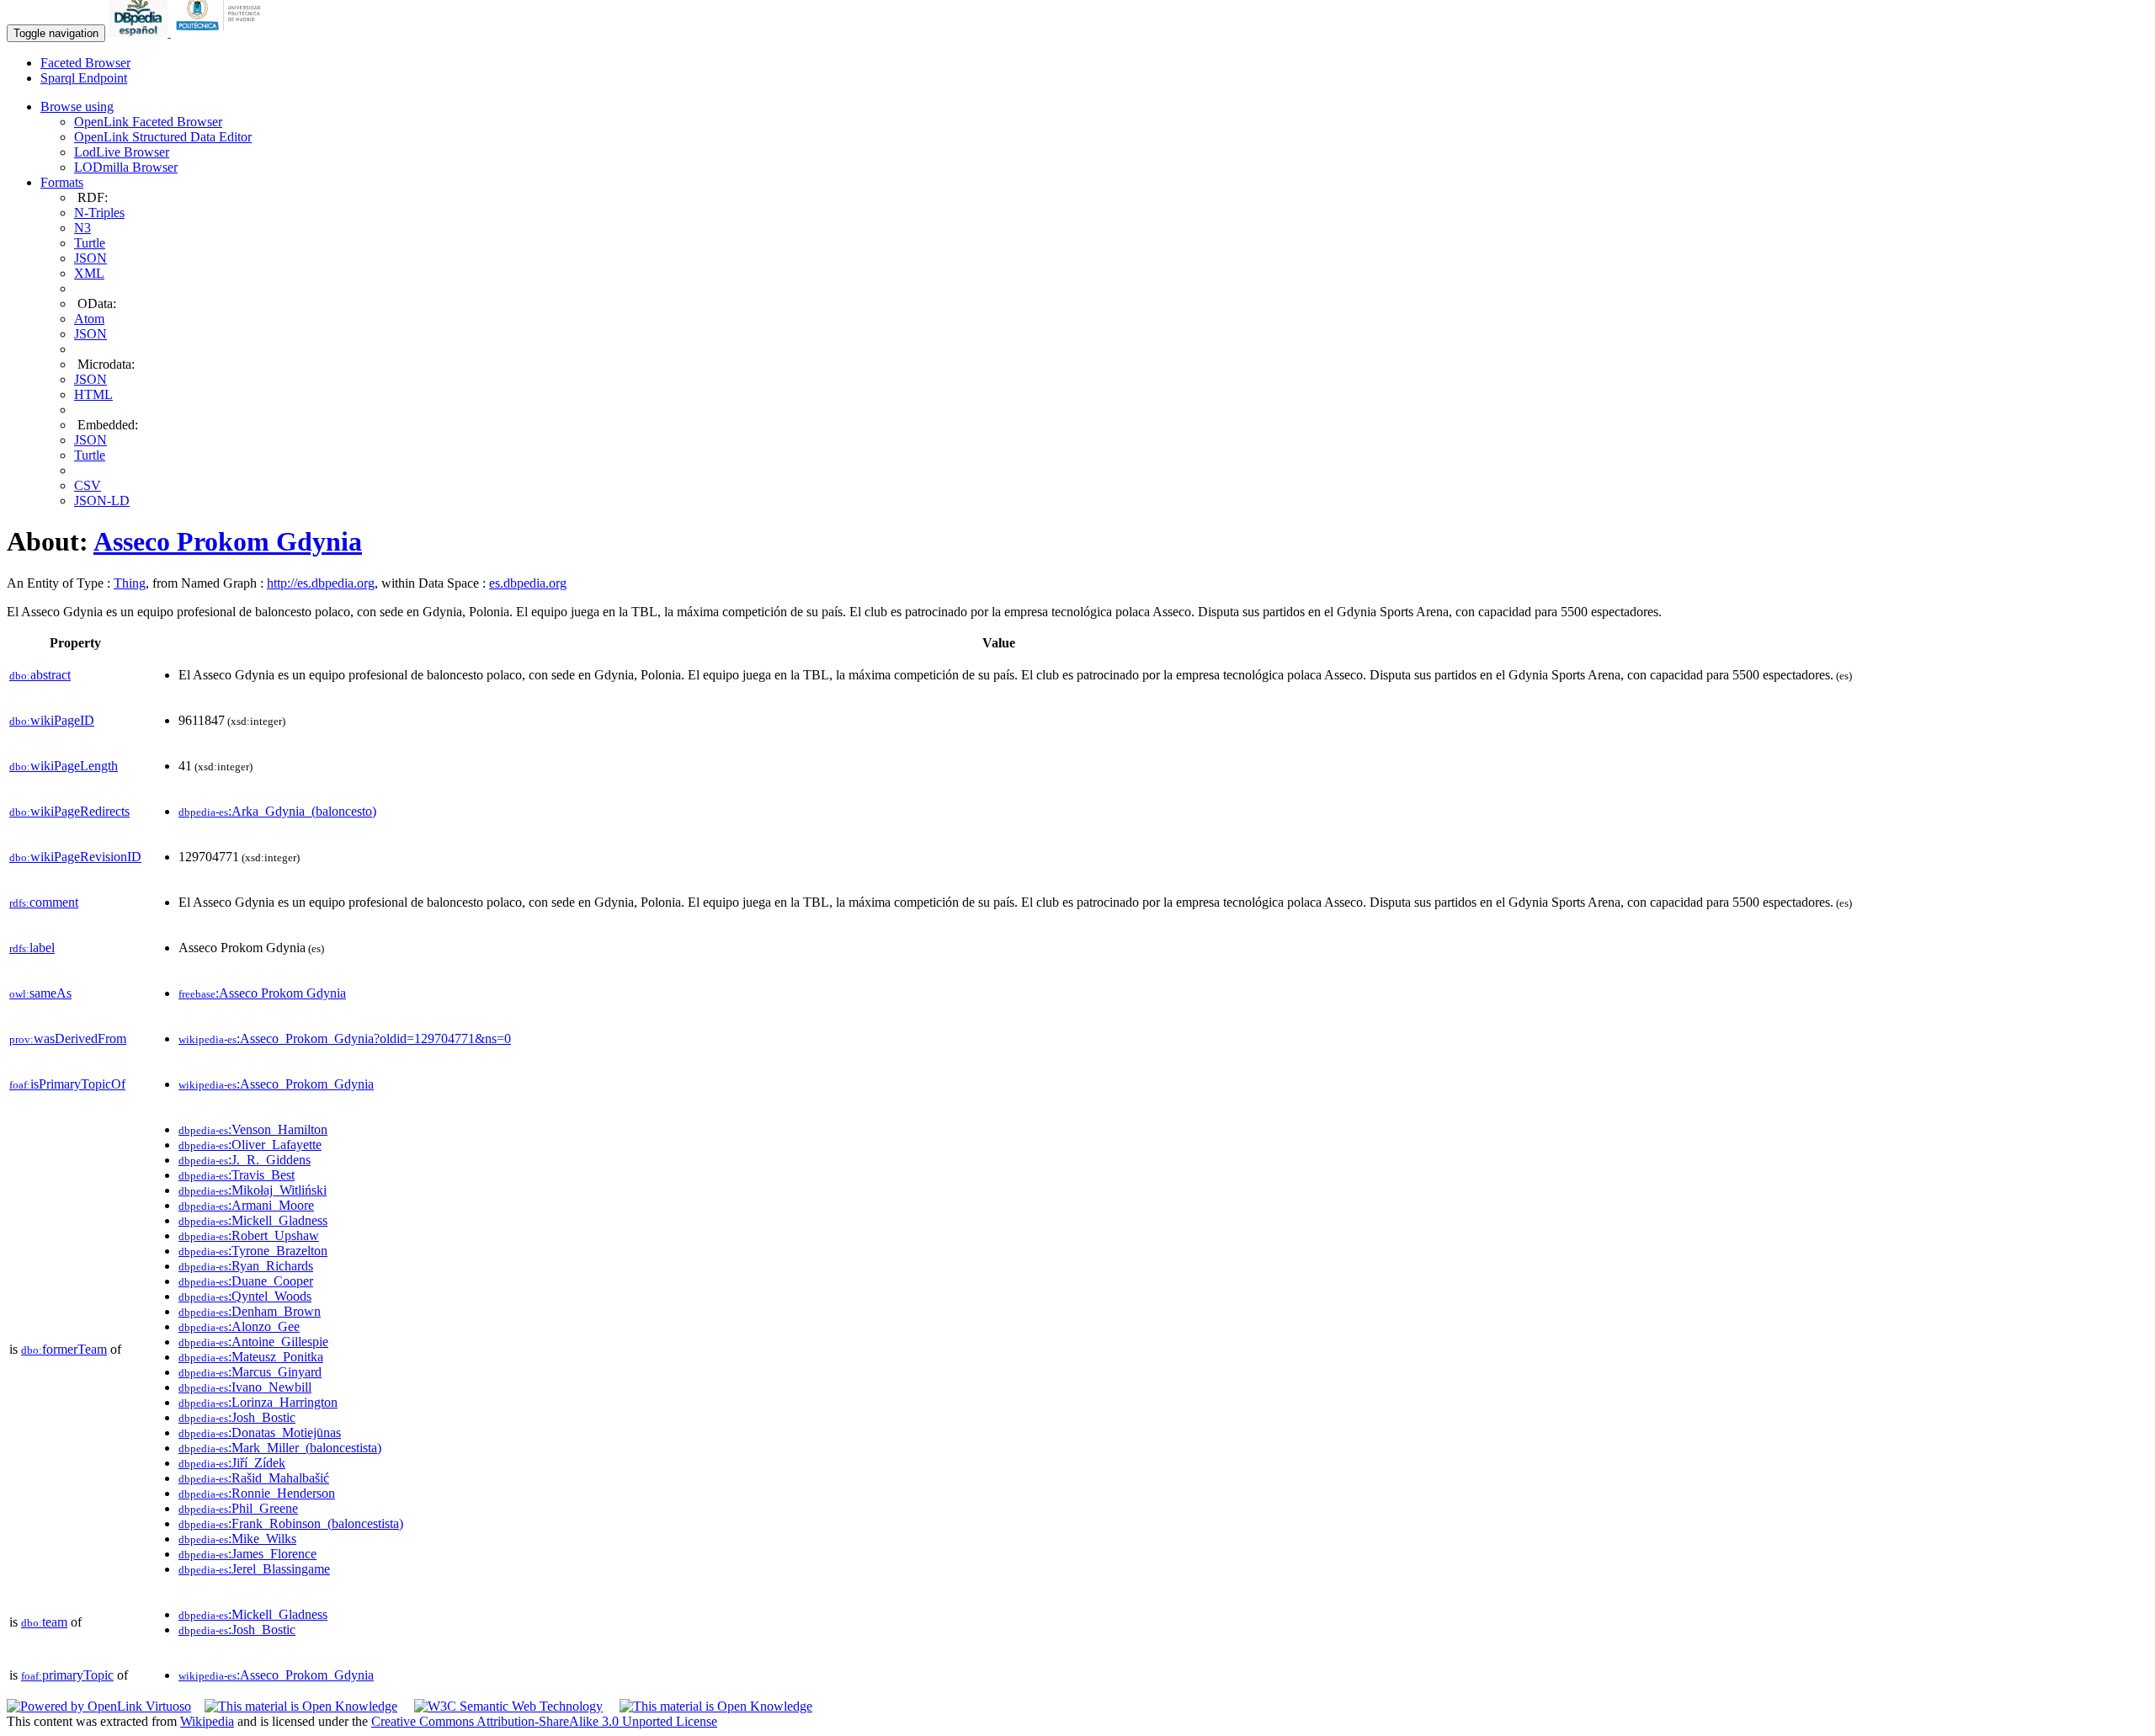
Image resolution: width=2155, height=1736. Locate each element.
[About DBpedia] (140, 32)
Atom (89, 319)
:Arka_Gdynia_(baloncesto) (277, 811)
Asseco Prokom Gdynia (228, 541)
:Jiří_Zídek (232, 1463)
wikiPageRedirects (69, 811)
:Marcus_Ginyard (250, 1372)
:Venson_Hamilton (253, 1129)
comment (44, 902)
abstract (40, 675)
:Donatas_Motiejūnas (260, 1432)
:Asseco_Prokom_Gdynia (276, 1084)
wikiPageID (52, 720)
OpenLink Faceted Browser (148, 122)
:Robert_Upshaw (249, 1235)
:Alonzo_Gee (239, 1326)
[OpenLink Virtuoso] (99, 1706)
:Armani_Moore (246, 1205)
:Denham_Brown (250, 1311)
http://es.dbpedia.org (321, 583)
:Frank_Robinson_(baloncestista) (291, 1523)
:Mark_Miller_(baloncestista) (280, 1448)
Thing (130, 583)
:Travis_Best (237, 1175)
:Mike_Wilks (237, 1539)
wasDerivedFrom (68, 1038)
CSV (88, 485)
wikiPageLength (64, 766)
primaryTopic (67, 1675)
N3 (82, 228)
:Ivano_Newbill (245, 1387)
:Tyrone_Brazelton (253, 1251)
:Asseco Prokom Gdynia (262, 993)
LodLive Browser (122, 152)
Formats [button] (62, 182)
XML (89, 273)
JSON (90, 258)
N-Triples (99, 213)
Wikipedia (207, 1721)
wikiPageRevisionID (75, 857)
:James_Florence (247, 1554)
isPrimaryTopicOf (67, 1084)
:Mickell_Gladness (253, 1220)
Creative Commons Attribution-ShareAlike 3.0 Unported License (544, 1721)
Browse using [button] (77, 107)
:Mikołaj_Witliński (253, 1190)
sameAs (40, 993)
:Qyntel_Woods (245, 1296)
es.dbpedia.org (528, 583)
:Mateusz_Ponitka (251, 1357)
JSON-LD (102, 501)
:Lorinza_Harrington (258, 1402)
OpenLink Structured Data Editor (163, 137)
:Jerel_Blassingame (254, 1569)
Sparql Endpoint (84, 78)
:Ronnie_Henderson (257, 1493)
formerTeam (64, 1349)
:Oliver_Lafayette (250, 1145)
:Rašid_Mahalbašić (254, 1478)
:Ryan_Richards (246, 1266)
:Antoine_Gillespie (253, 1342)
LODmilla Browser (126, 167)
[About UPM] (221, 32)
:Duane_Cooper (246, 1281)
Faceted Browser (85, 63)
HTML (93, 394)
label (32, 948)
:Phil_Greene (238, 1508)
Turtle (90, 243)
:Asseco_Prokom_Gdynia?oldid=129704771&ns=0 (345, 1038)
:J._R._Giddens (245, 1160)
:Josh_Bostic (237, 1417)
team (44, 1622)
